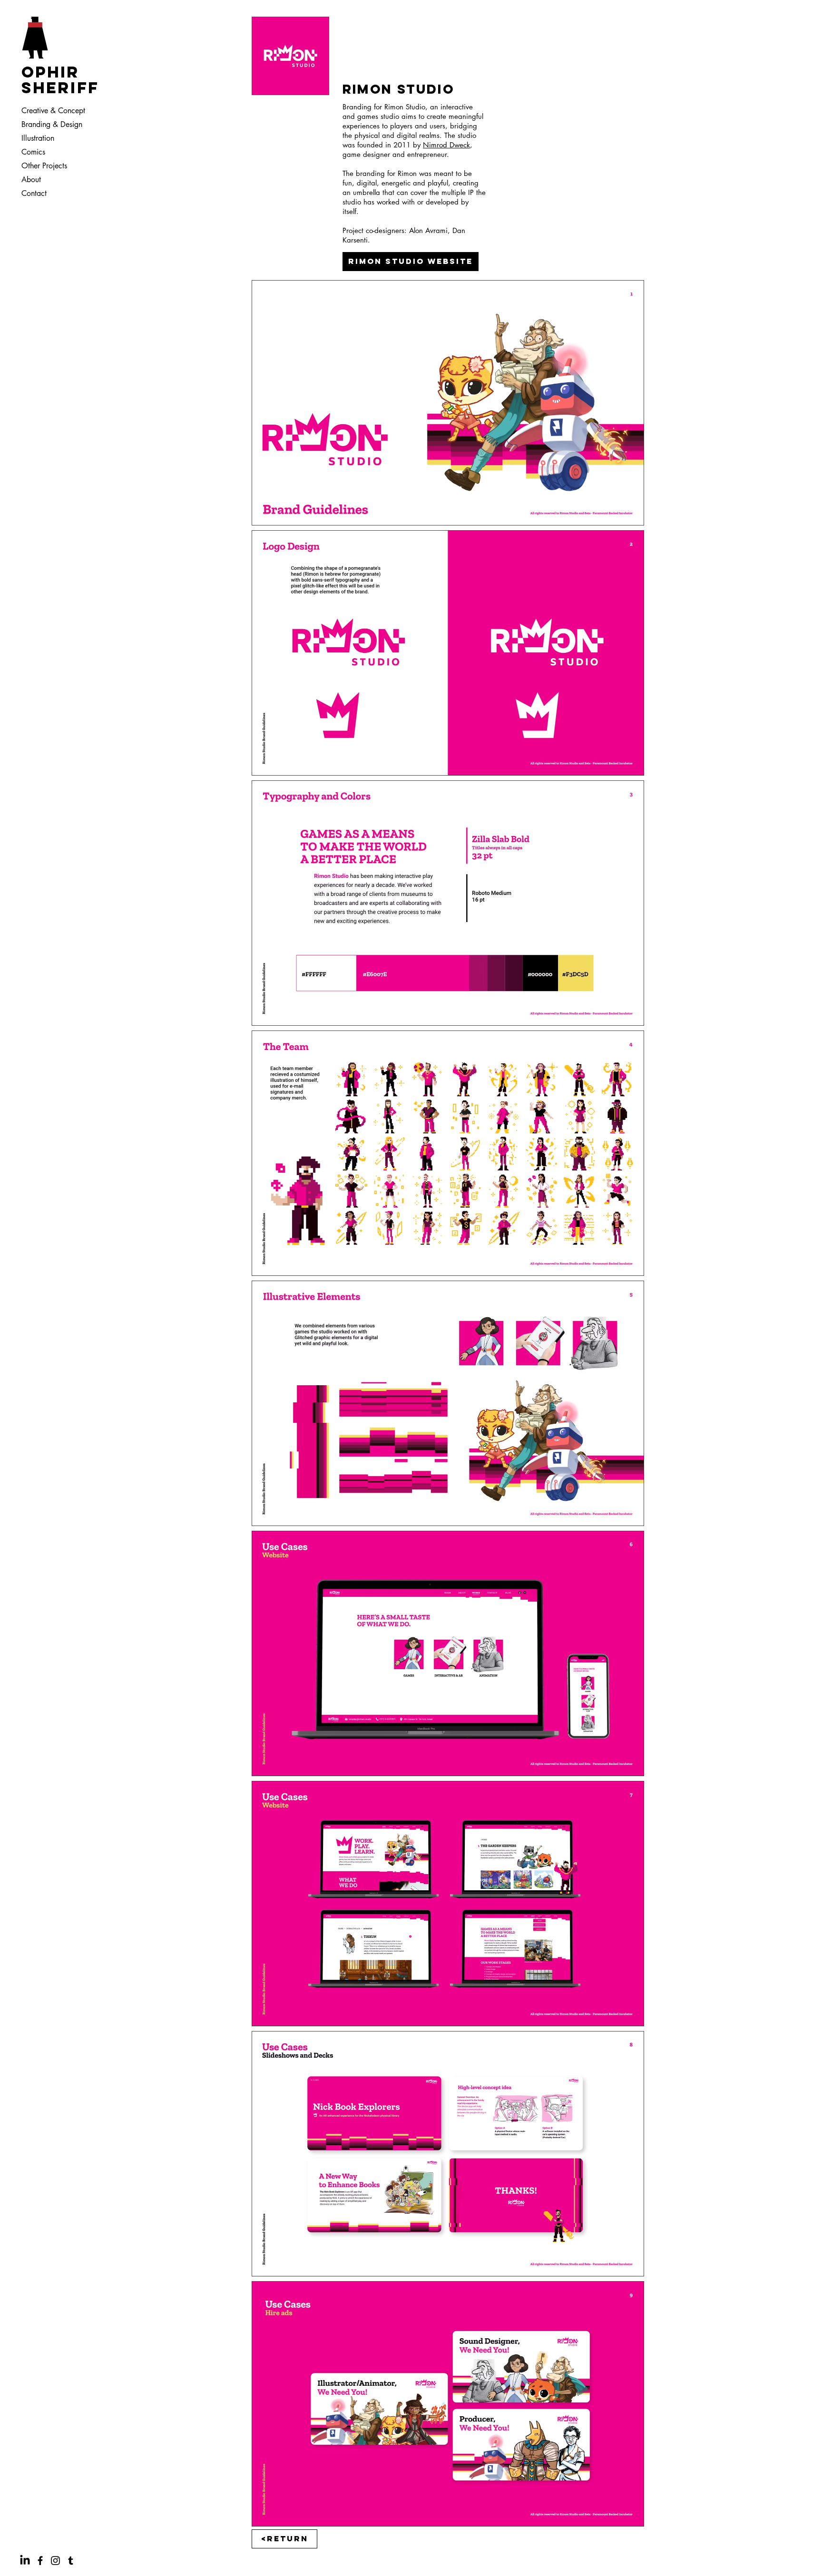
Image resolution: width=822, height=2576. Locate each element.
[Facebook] (40, 2561)
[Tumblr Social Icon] (71, 2561)
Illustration (38, 138)
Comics (33, 152)
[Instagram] (55, 2561)
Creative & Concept (52, 111)
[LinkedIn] (25, 2561)
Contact (34, 193)
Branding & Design (52, 124)
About (31, 180)
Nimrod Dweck (446, 145)
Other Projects (44, 166)
